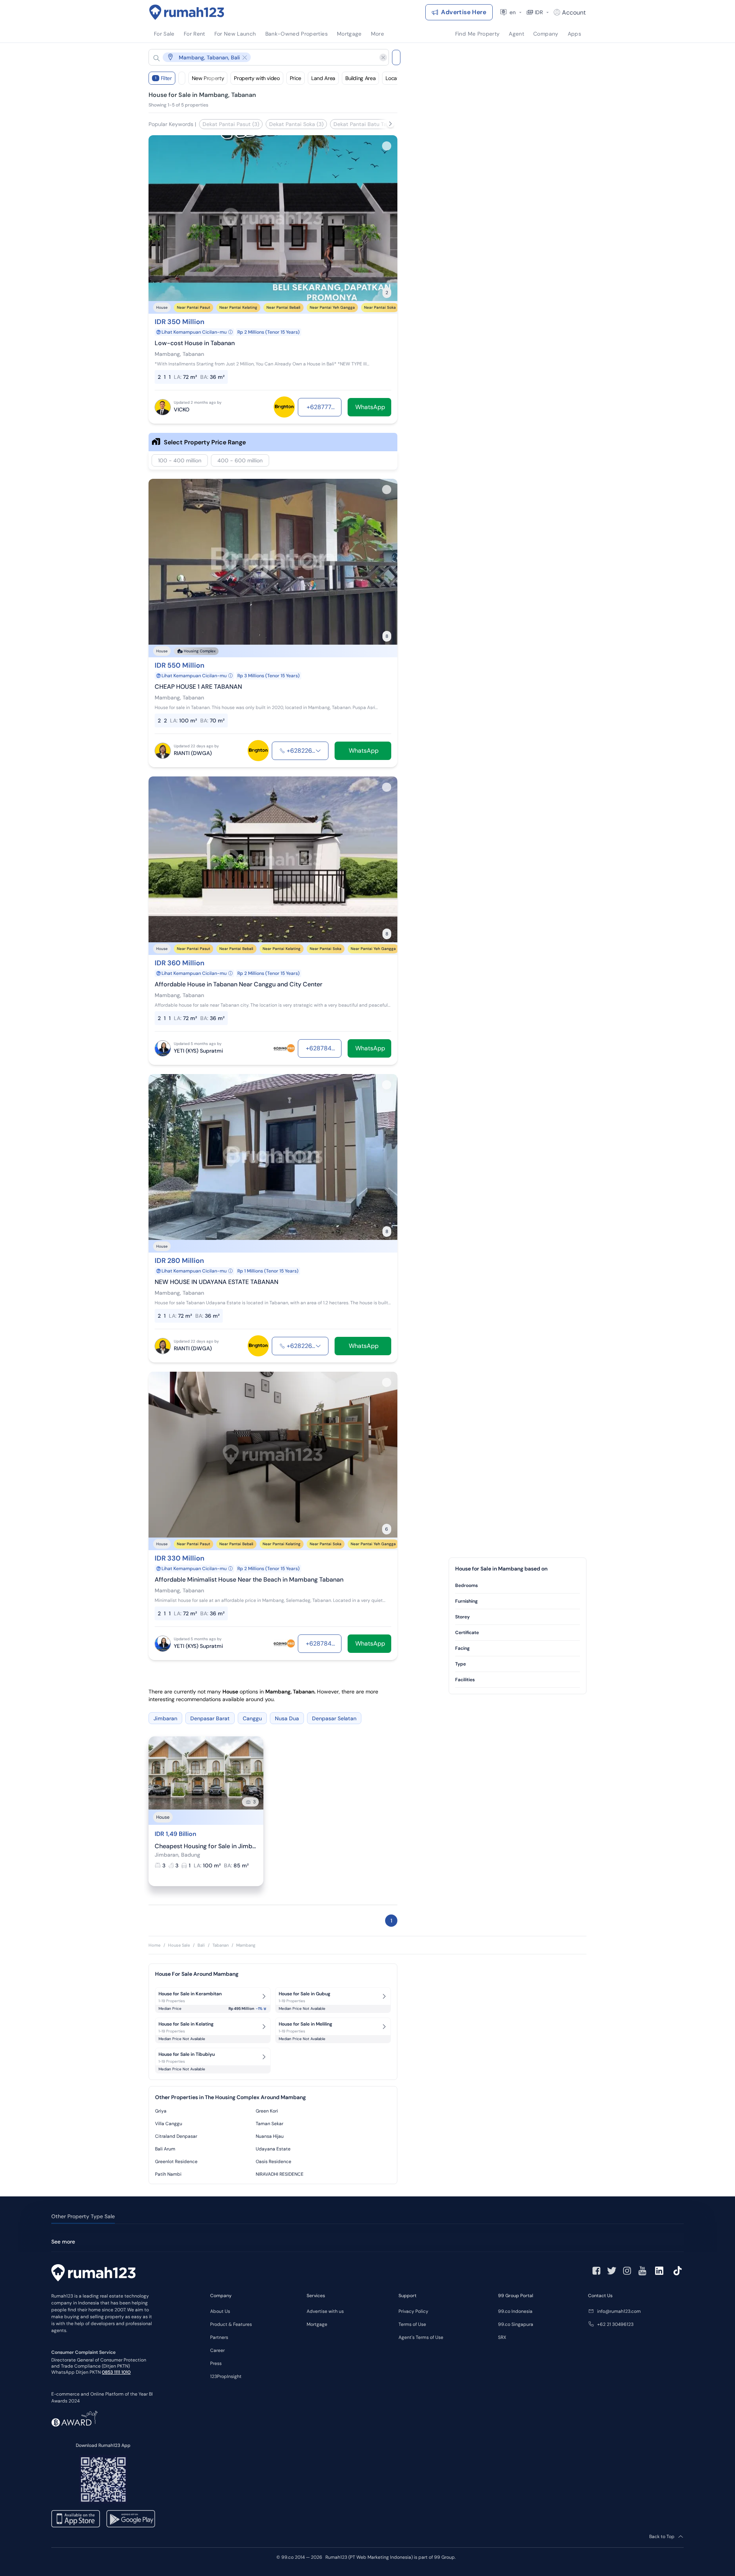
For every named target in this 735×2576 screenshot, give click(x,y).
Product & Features (231, 2324)
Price (296, 78)
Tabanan (220, 1945)
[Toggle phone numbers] (318, 751)
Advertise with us (325, 2311)
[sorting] (182, 78)
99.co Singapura (516, 2324)
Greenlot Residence (176, 2162)
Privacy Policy (413, 2311)
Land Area (323, 78)
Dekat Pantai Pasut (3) (231, 124)
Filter (163, 78)
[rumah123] (93, 2274)
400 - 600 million (240, 460)
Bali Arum (165, 2149)
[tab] (518, 1586)
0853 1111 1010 (116, 2372)
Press (216, 2363)
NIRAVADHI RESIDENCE (280, 2174)
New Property (208, 78)
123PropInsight (226, 2376)
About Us (220, 2311)
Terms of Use (412, 2324)
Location (395, 78)
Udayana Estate (273, 2149)
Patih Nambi (168, 2174)
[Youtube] (642, 2271)
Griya (161, 2111)
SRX (502, 2337)
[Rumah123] (187, 12)
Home (154, 1945)
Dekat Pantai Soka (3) (296, 124)
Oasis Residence (274, 2162)
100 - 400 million (180, 460)
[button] (263, 57)
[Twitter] (612, 2271)
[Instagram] (627, 2271)
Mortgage (317, 2324)
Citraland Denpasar (176, 2136)
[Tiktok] (678, 2271)
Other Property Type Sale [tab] (83, 2216)
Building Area (360, 78)
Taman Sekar (269, 2124)
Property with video (257, 78)
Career (217, 2350)
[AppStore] (76, 2519)
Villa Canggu (169, 2124)
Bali (201, 1945)
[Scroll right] (390, 124)
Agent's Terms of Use (421, 2337)
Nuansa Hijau (270, 2136)
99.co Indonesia (515, 2311)
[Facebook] (596, 2271)
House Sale (179, 1945)
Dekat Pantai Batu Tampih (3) (371, 124)
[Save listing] (387, 146)
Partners (219, 2337)
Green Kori (267, 2111)
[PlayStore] (131, 2519)
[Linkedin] (659, 2271)
